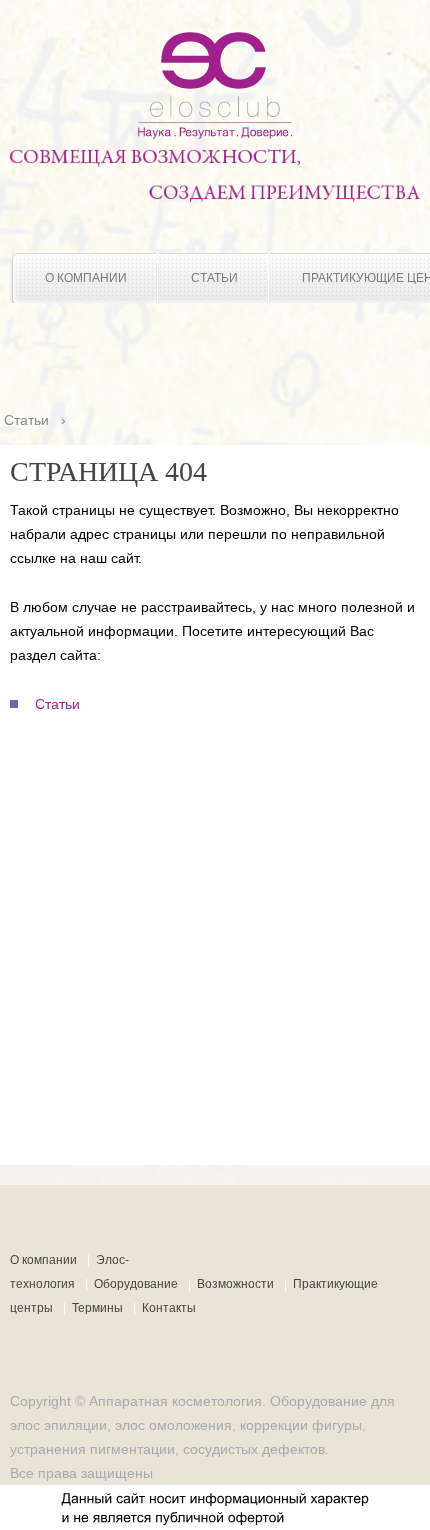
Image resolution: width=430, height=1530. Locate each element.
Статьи (214, 278)
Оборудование (136, 1284)
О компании (86, 278)
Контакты (169, 1308)
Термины (97, 1308)
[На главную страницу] (215, 134)
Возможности (235, 1284)
